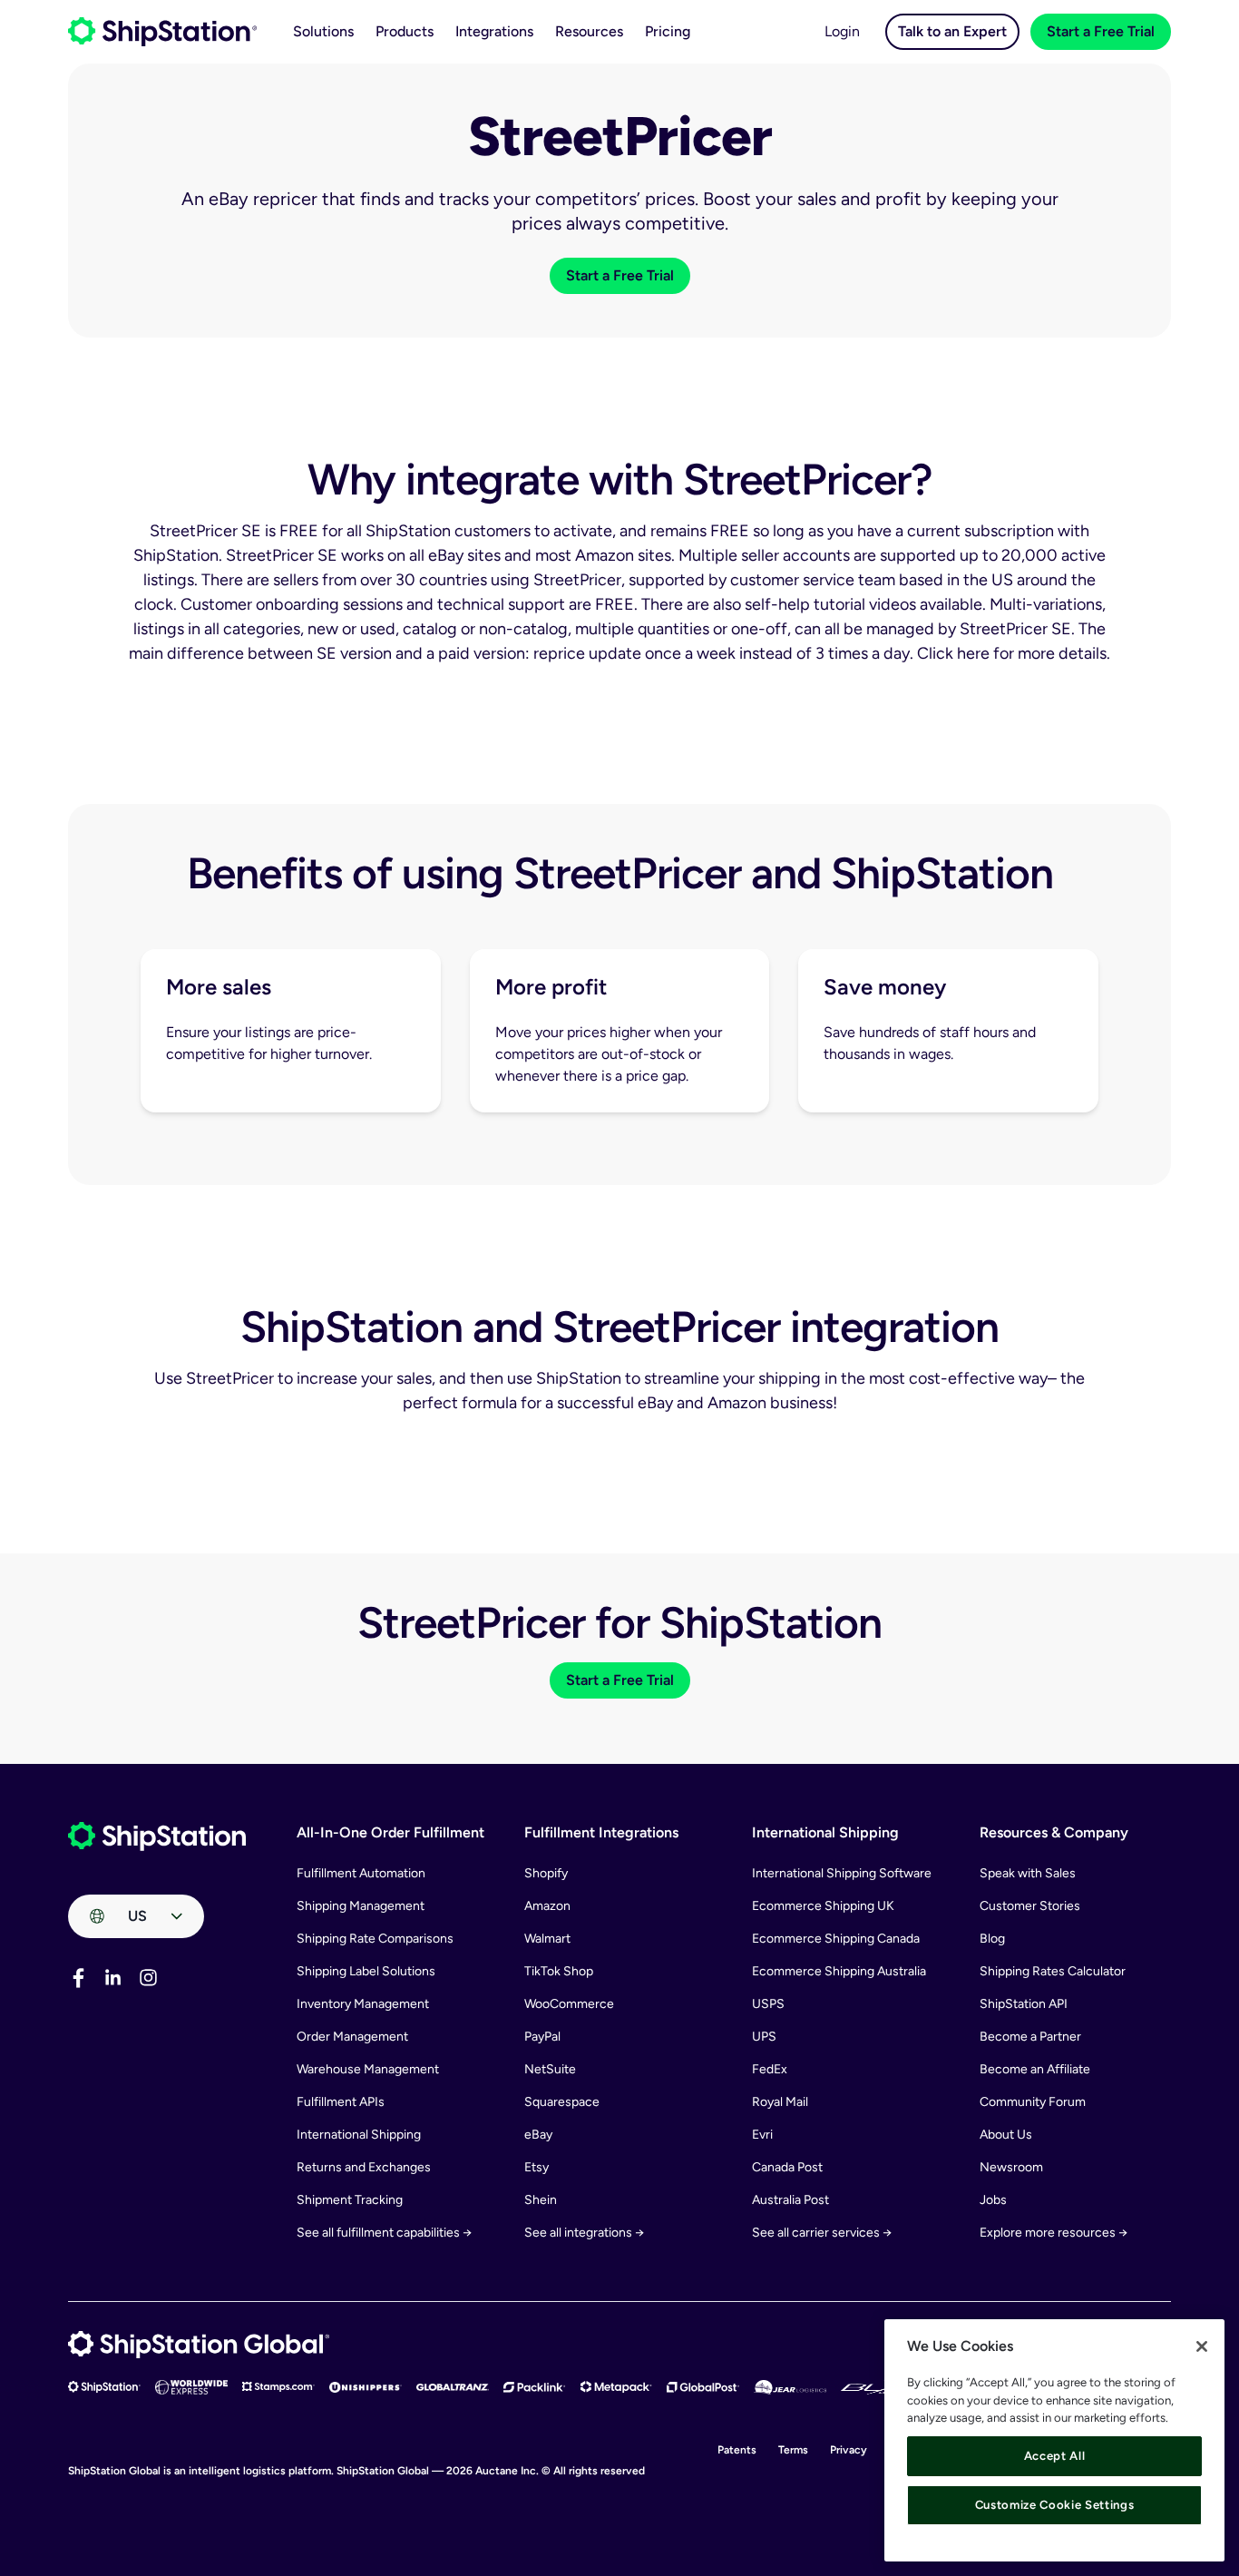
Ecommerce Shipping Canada (836, 1939)
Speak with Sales (1028, 1873)
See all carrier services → (822, 2233)
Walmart (547, 1939)
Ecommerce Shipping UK (823, 1906)
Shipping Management (361, 1906)
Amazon (547, 1906)
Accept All (1055, 2456)
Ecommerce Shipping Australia (839, 1971)
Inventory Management (363, 2004)
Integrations (494, 31)
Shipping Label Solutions (366, 1971)
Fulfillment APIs (341, 2102)
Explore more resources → (1054, 2233)
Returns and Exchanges (364, 2167)
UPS (764, 2037)
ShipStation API (1024, 2004)
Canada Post (787, 2167)
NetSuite (550, 2069)
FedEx (770, 2069)
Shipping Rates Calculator (1053, 1971)
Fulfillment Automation (361, 1873)
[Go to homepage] (162, 32)
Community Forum (1033, 2102)
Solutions (323, 31)
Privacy (849, 2450)
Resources (589, 31)
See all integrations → (584, 2233)
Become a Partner (1030, 2037)
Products (405, 31)
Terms (793, 2450)
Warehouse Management (368, 2069)
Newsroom (1011, 2167)
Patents (737, 2450)
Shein (541, 2200)
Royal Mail (780, 2102)
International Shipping (359, 2135)
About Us (1006, 2135)
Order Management (352, 2037)
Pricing (668, 31)
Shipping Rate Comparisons (375, 1939)
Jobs (993, 2200)
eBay (538, 2135)
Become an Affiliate (1035, 2069)
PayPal (542, 2037)
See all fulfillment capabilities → (384, 2233)
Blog (992, 1939)
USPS (768, 2004)
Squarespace (562, 2102)
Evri (762, 2135)
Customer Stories (1030, 1906)
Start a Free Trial (1101, 31)
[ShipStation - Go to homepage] (157, 1837)
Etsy (537, 2167)
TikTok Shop (559, 1971)
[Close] (1202, 2346)
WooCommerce (569, 2004)
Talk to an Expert (952, 31)
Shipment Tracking (350, 2200)
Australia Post (790, 2200)
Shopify (546, 1873)
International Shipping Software (842, 1873)
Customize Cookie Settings (1054, 2505)
